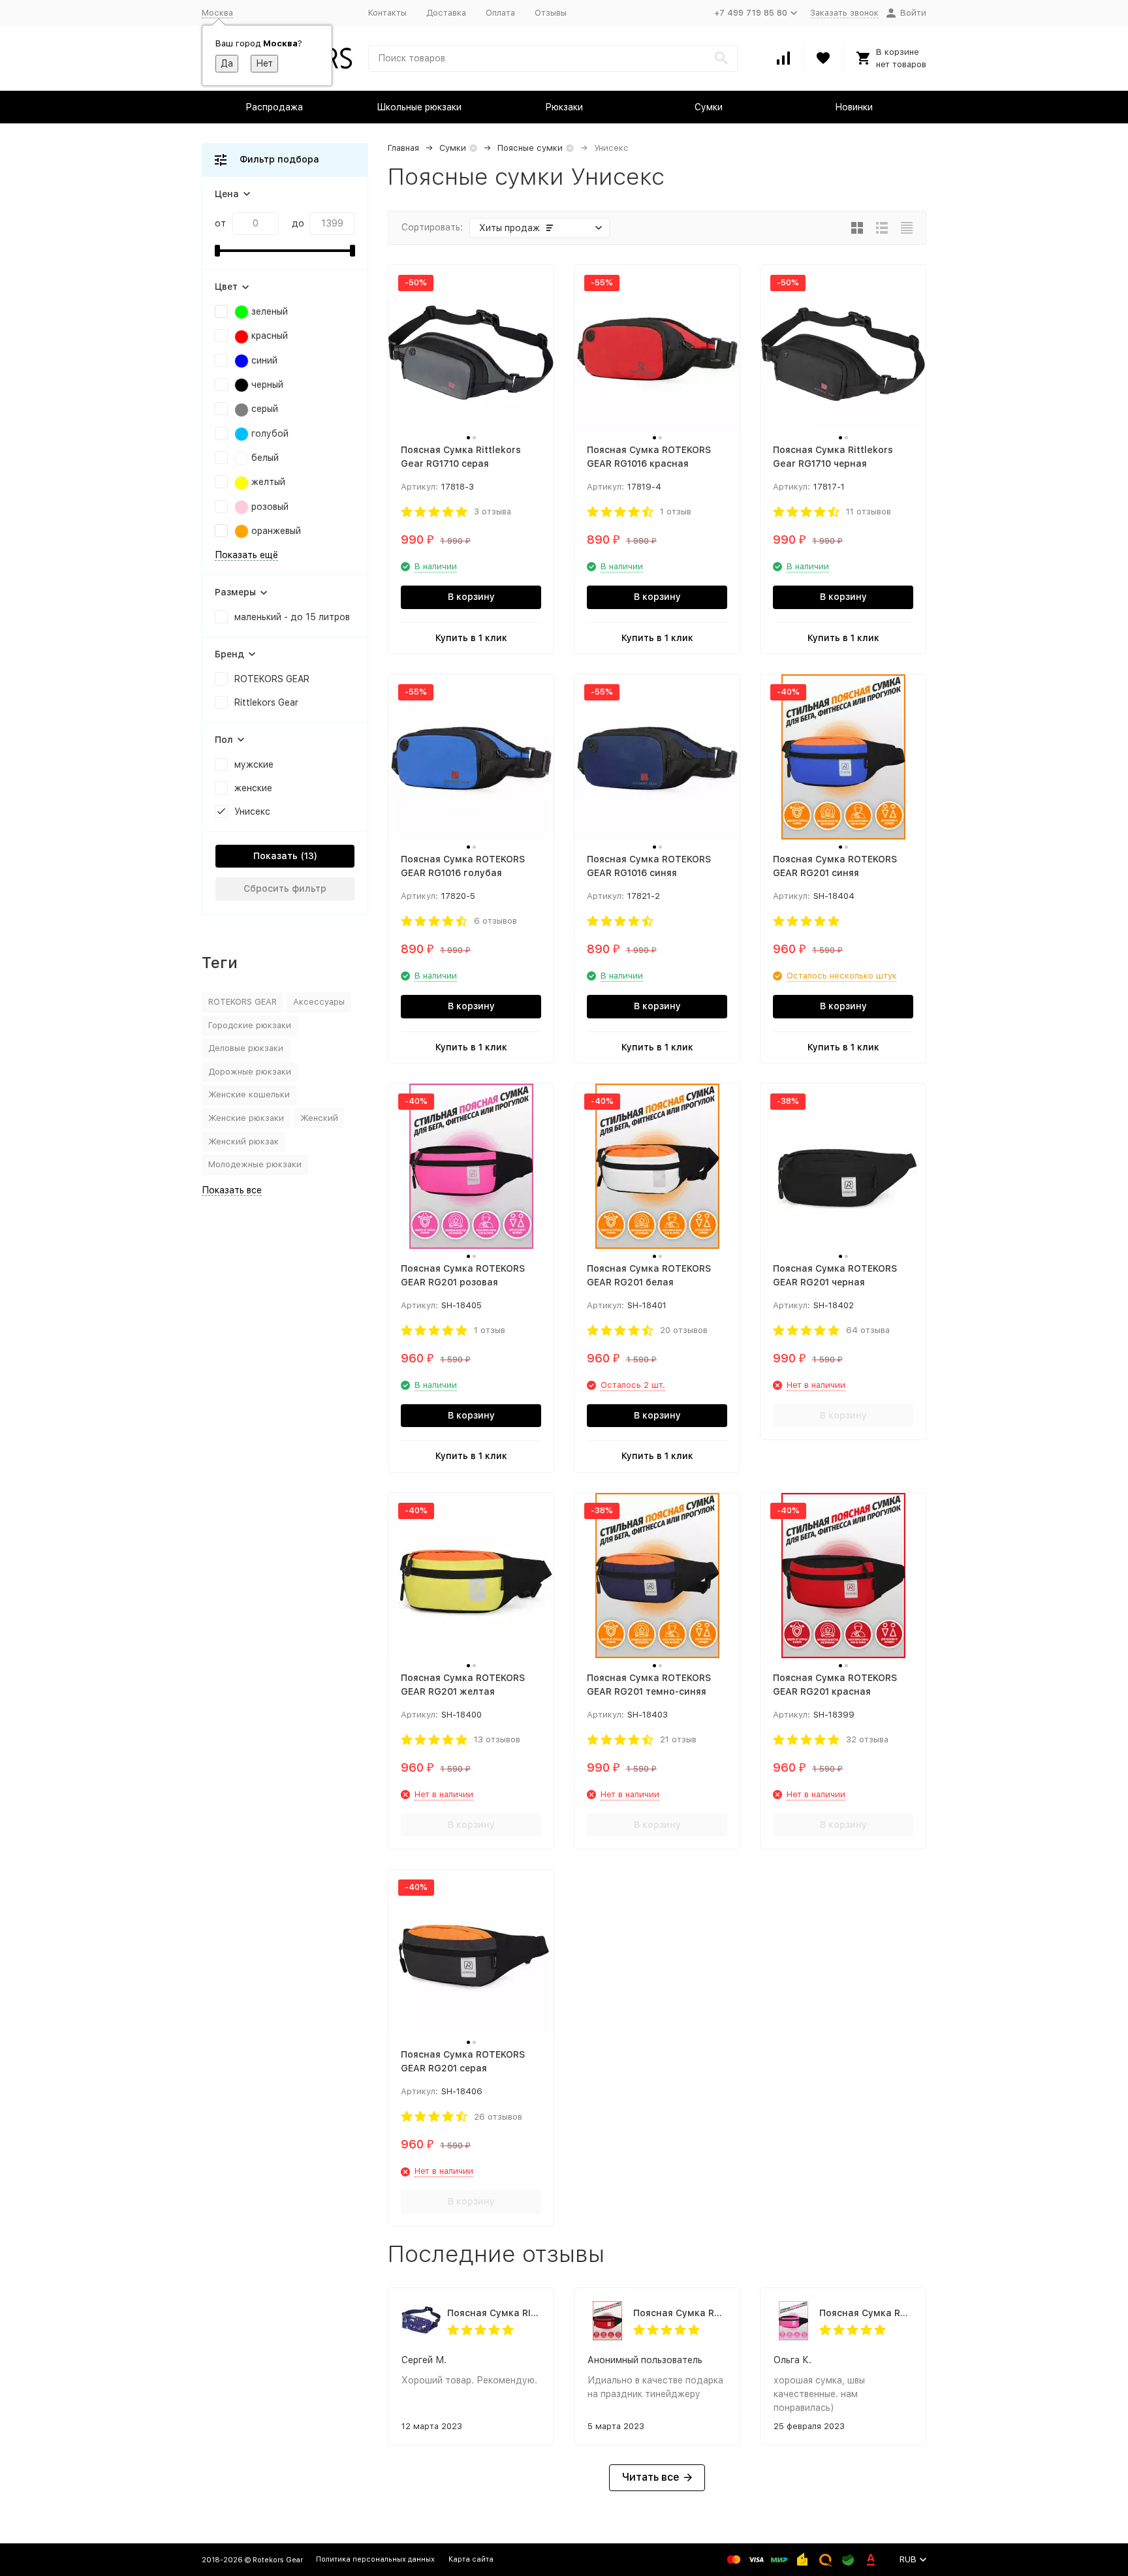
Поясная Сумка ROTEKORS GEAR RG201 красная (680, 2313)
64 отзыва (868, 1330)
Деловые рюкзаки (246, 1048)
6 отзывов (495, 921)
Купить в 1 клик (471, 638)
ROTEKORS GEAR (243, 1002)
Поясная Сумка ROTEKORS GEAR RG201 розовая (866, 2313)
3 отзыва (493, 511)
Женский (319, 1118)
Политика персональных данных (375, 2559)
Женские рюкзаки (246, 1118)
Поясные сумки (530, 148)
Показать (275, 856)
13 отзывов (497, 1739)
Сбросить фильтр (285, 888)
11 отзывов (869, 511)
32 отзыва (867, 1739)
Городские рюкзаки (250, 1025)
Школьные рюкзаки (419, 107)
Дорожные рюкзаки (250, 1072)
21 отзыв (678, 1739)
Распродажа (274, 107)
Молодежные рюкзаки (255, 1164)
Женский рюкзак (243, 1141)
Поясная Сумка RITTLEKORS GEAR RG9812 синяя (494, 2313)
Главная (403, 148)
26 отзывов (498, 2117)
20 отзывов (684, 1330)
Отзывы (551, 13)
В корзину (471, 597)
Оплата (500, 13)
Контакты (387, 13)
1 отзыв (676, 511)
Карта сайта (471, 2559)
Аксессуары (319, 1002)
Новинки (854, 107)
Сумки (709, 107)
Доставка (446, 13)
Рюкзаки (564, 107)
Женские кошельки (249, 1094)
